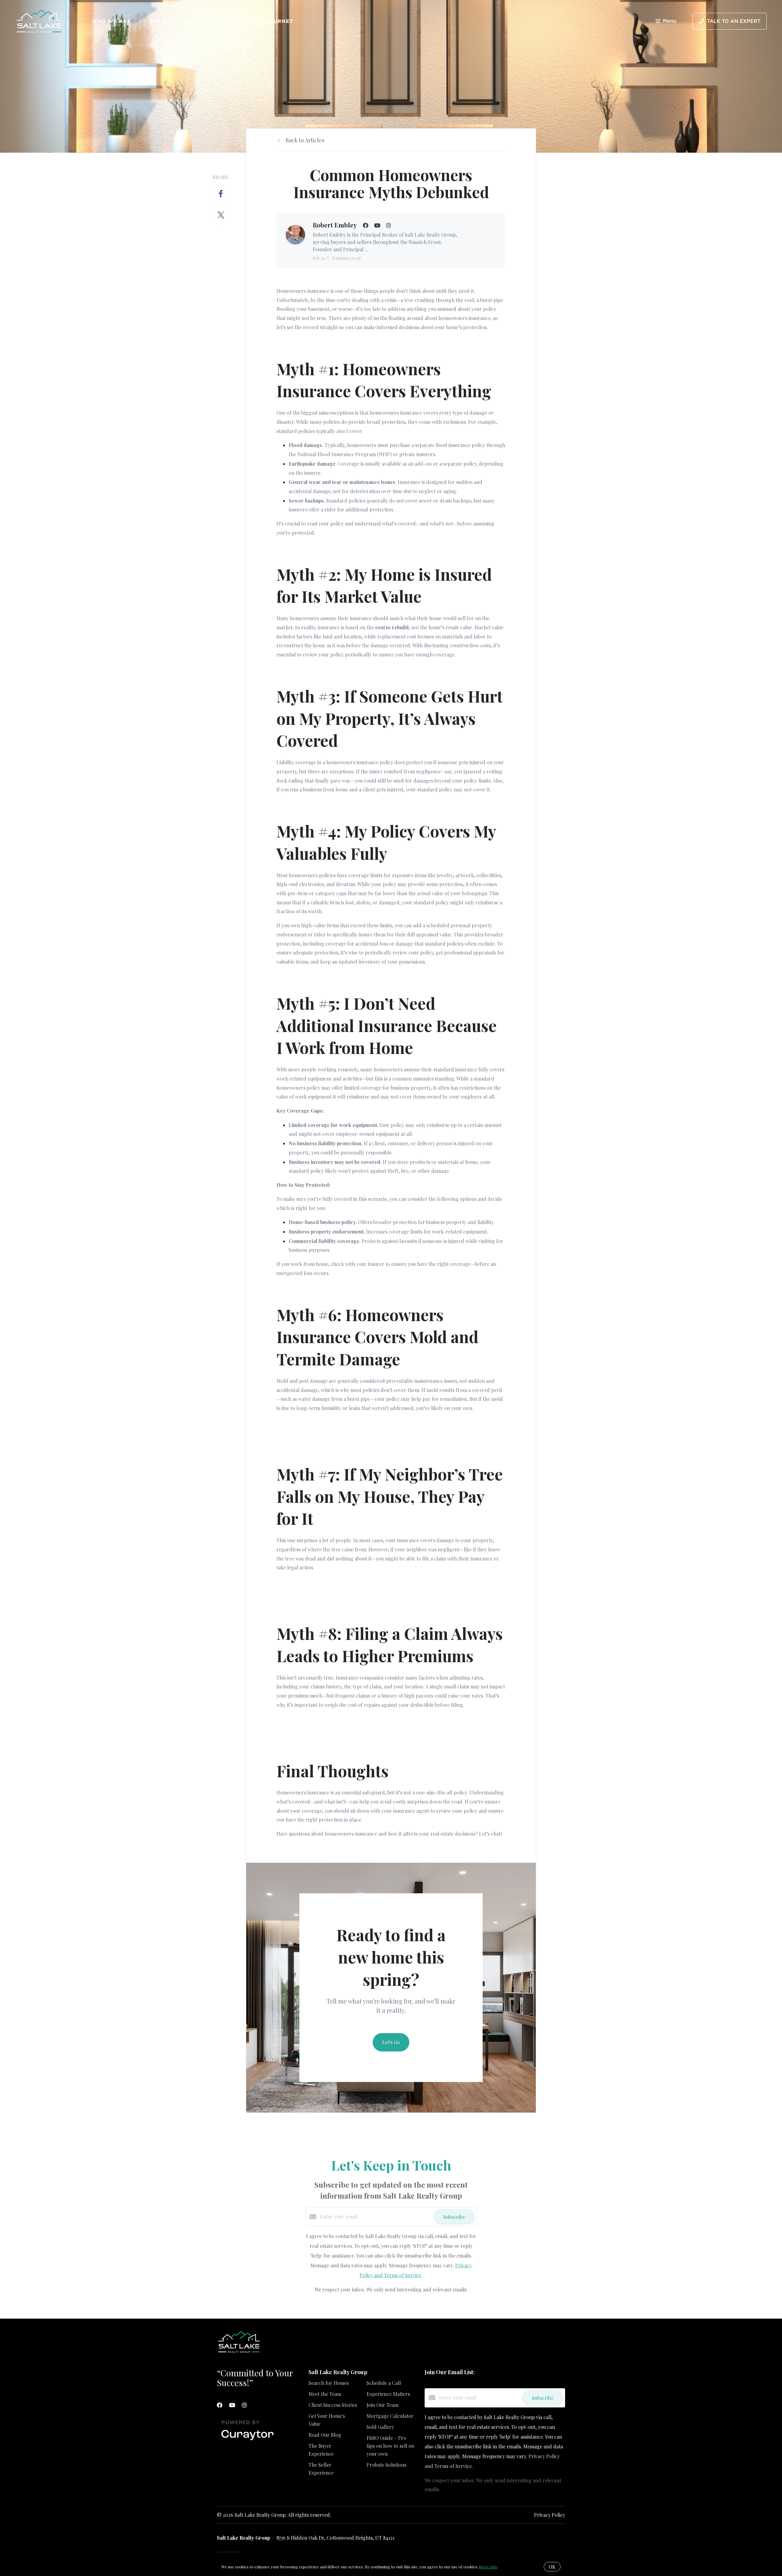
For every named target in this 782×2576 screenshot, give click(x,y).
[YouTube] (232, 2405)
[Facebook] (220, 2405)
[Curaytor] (247, 2440)
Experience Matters (388, 2394)
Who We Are (111, 21)
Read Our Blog (325, 2435)
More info (488, 2567)
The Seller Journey (261, 21)
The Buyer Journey (181, 21)
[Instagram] (244, 2405)
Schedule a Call (384, 2383)
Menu (670, 21)
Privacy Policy (550, 2515)
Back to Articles (305, 140)
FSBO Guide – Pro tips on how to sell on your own (390, 2446)
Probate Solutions (386, 2465)
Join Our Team (382, 2405)
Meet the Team (325, 2394)
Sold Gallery (380, 2427)
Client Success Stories (333, 2405)
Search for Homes (329, 2383)
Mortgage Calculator (390, 2416)
